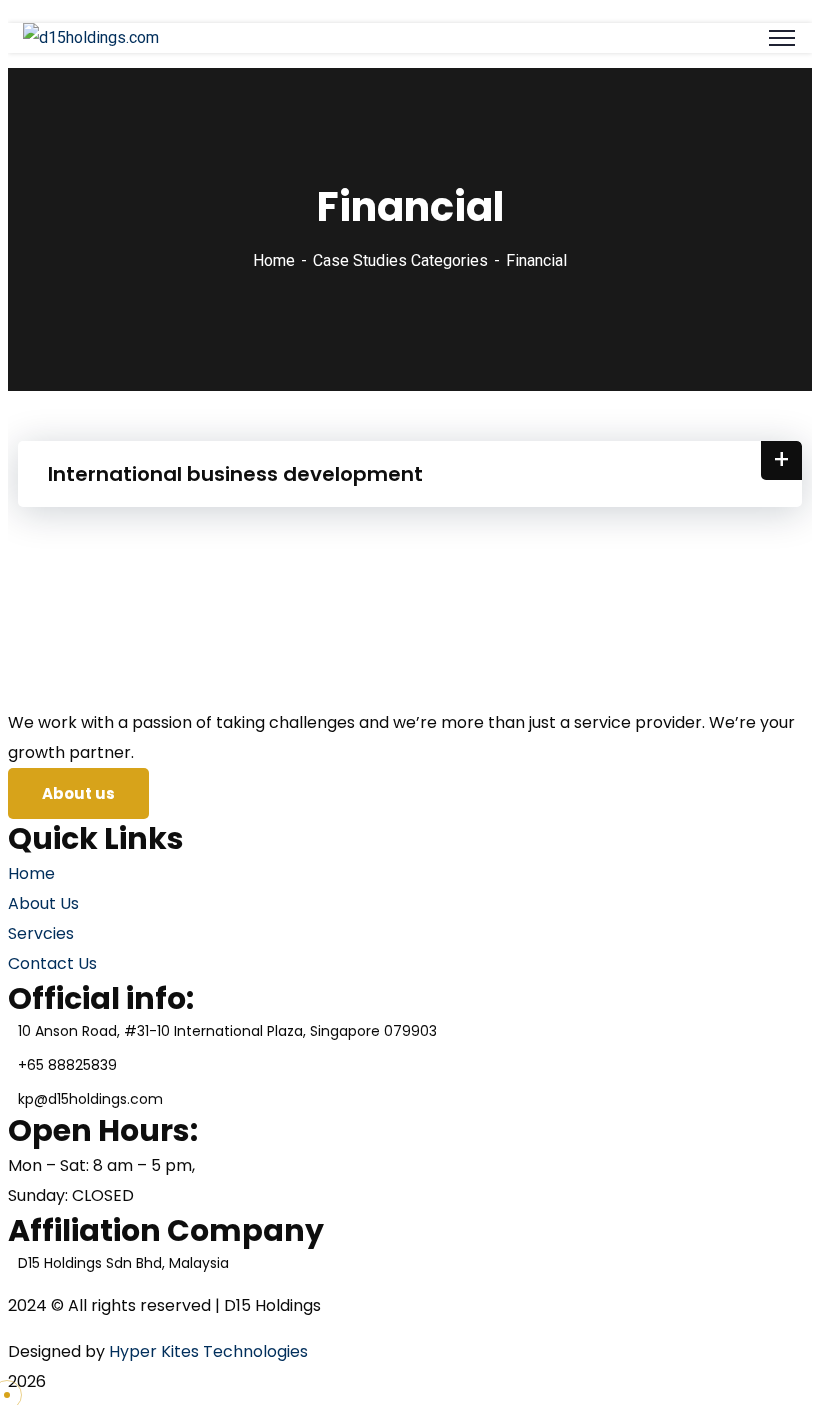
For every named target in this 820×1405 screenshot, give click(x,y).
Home (274, 260)
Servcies (41, 933)
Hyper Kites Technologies (208, 1351)
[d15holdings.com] (91, 37)
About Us (43, 903)
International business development (235, 474)
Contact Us (52, 963)
